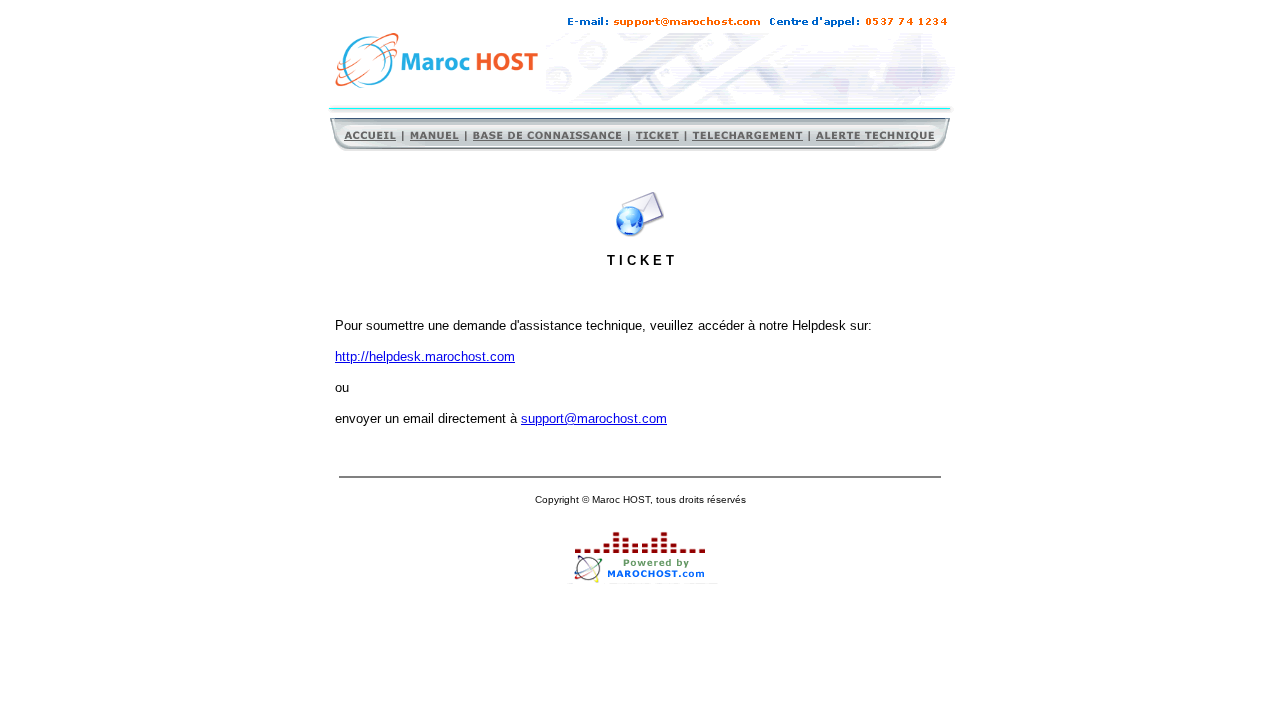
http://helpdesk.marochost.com (425, 356)
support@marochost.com (594, 418)
